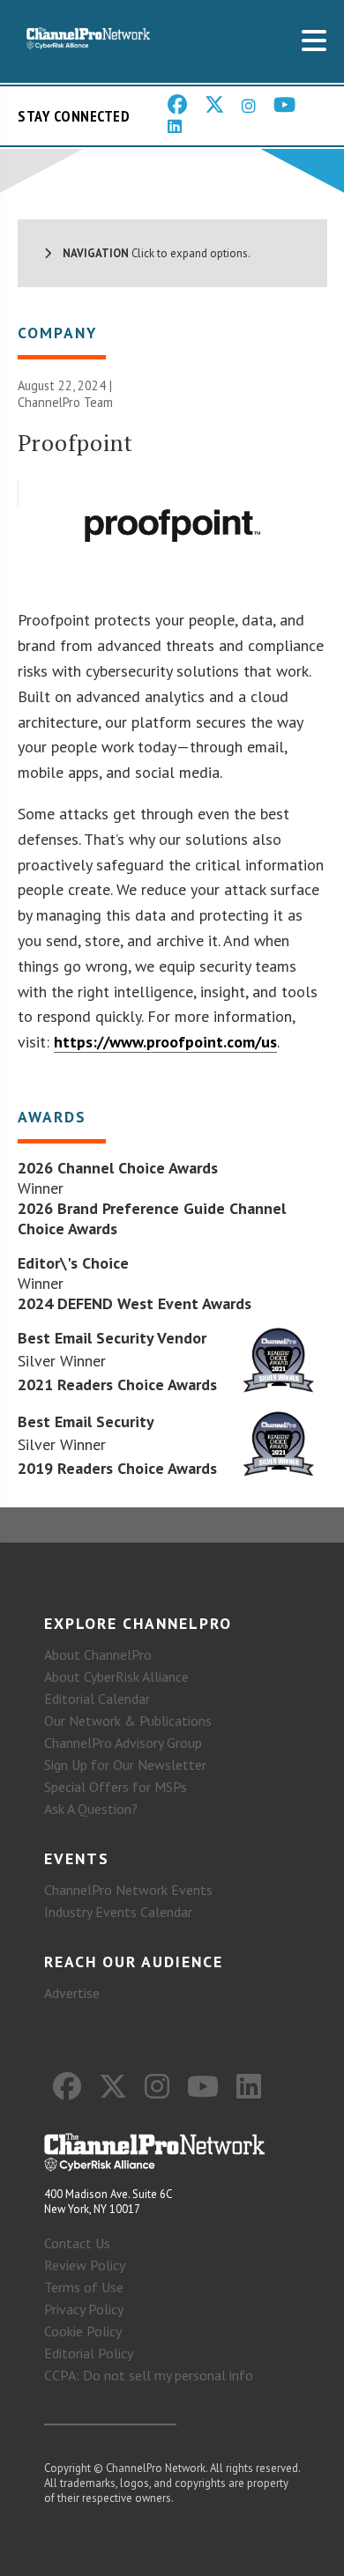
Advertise (72, 1993)
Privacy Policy (84, 2309)
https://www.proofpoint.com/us (165, 1042)
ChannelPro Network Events (128, 1890)
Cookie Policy (83, 2331)
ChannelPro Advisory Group (123, 1743)
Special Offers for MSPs (116, 1787)
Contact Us (77, 2243)
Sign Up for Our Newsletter (125, 1765)
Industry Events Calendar (118, 1912)
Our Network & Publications (128, 1721)
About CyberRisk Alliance (116, 1677)
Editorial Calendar (97, 1699)
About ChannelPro (98, 1654)
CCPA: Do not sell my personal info (149, 2375)
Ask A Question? (91, 1809)
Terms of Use (84, 2287)
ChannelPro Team (65, 402)
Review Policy (85, 2265)
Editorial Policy (89, 2353)
